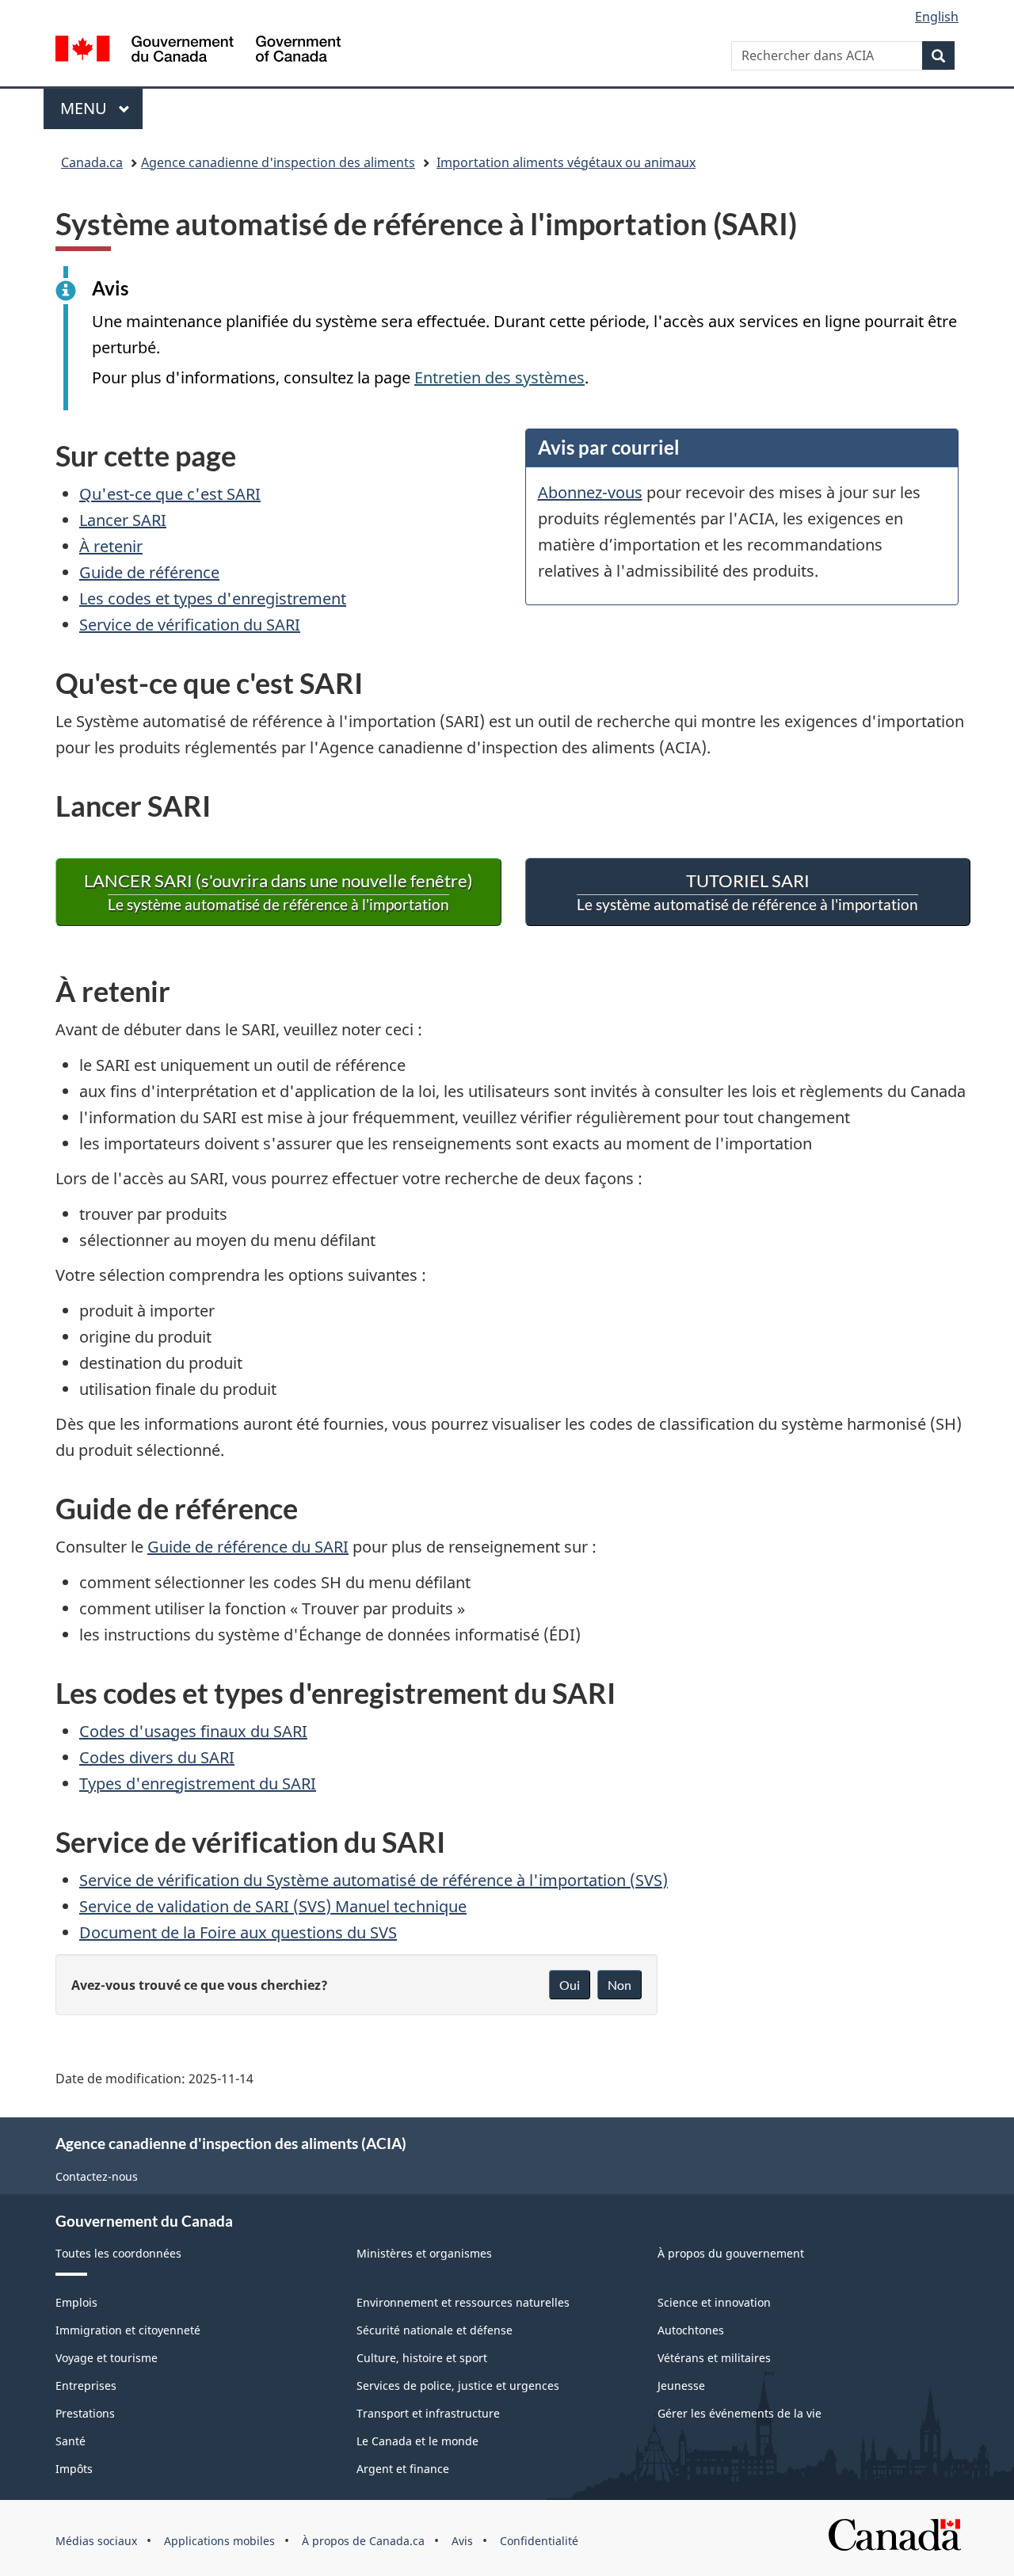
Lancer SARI (123, 520)
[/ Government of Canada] (198, 51)
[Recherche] (938, 55)
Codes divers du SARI (157, 1757)
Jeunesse (681, 2385)
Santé (71, 2441)
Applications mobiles (219, 2541)
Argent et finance (403, 2469)
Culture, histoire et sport (422, 2358)
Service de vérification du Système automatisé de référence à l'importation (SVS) (374, 1880)
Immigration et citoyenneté (128, 2330)
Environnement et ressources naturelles (463, 2302)
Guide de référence (149, 572)
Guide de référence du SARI (248, 1547)
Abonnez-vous (590, 492)
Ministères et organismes (424, 2253)
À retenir (111, 546)
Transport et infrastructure (428, 2413)
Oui (570, 1985)
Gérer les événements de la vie (740, 2413)
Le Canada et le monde (417, 2441)
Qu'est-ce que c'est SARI (170, 494)
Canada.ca (92, 162)
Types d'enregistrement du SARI (198, 1783)
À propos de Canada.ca (363, 2541)
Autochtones (691, 2330)
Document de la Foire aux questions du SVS (238, 1932)
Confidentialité (539, 2541)
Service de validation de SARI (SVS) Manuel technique (273, 1906)
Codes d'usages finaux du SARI (193, 1731)
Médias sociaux (96, 2541)
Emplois (76, 2302)
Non (619, 1985)
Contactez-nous (97, 2176)
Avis (462, 2541)
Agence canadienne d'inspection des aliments (278, 162)
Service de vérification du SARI (190, 625)
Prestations (85, 2413)
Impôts (74, 2469)
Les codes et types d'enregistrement (213, 598)
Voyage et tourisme (107, 2358)
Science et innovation (714, 2302)
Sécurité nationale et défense (435, 2330)
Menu (101, 108)
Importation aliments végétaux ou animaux (566, 162)
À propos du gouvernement (731, 2253)
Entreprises (86, 2385)
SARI (747, 892)
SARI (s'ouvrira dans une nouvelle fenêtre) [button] (278, 892)
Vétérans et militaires (714, 2358)
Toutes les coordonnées (118, 2253)
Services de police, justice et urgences (458, 2385)
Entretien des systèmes (499, 377)
